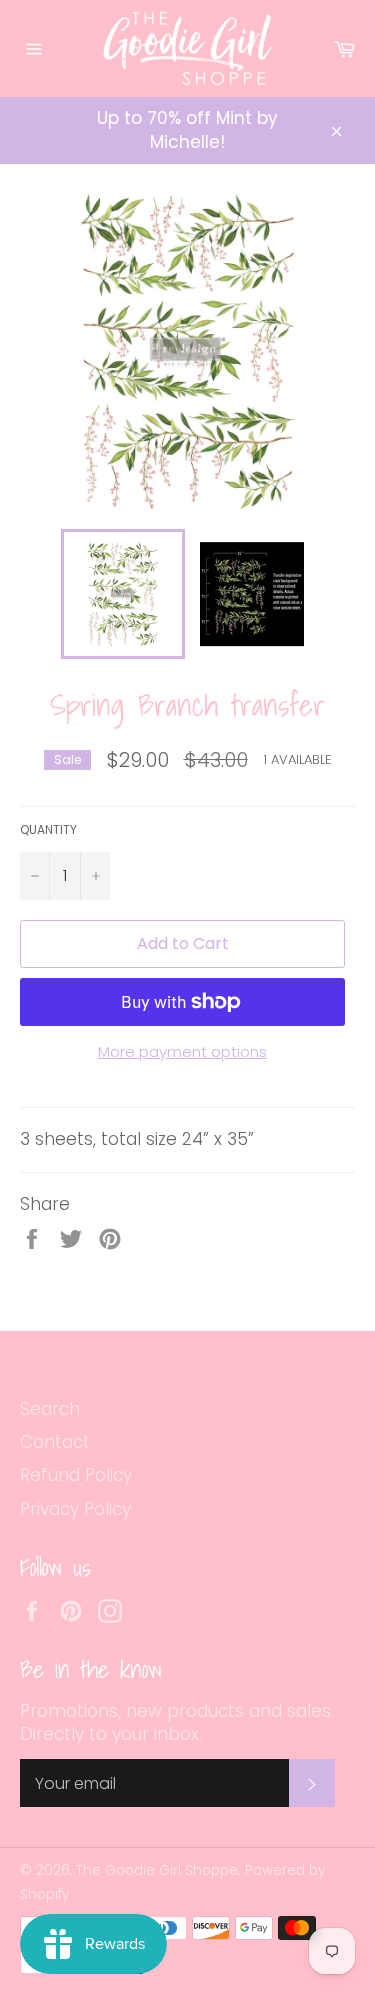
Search (50, 1409)
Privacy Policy (75, 1509)
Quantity (48, 830)
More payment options (182, 1052)
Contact (55, 1442)
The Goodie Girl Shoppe (157, 1870)
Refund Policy (76, 1475)
